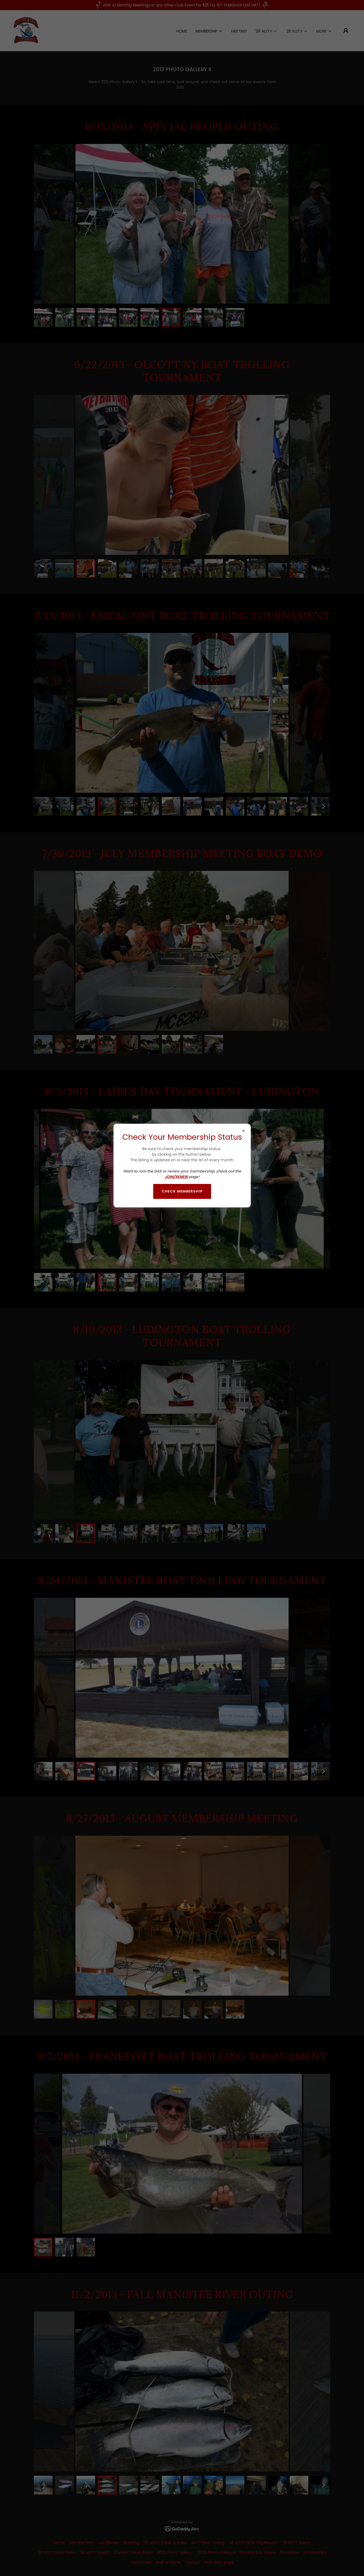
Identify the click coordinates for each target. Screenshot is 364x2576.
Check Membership (182, 1191)
